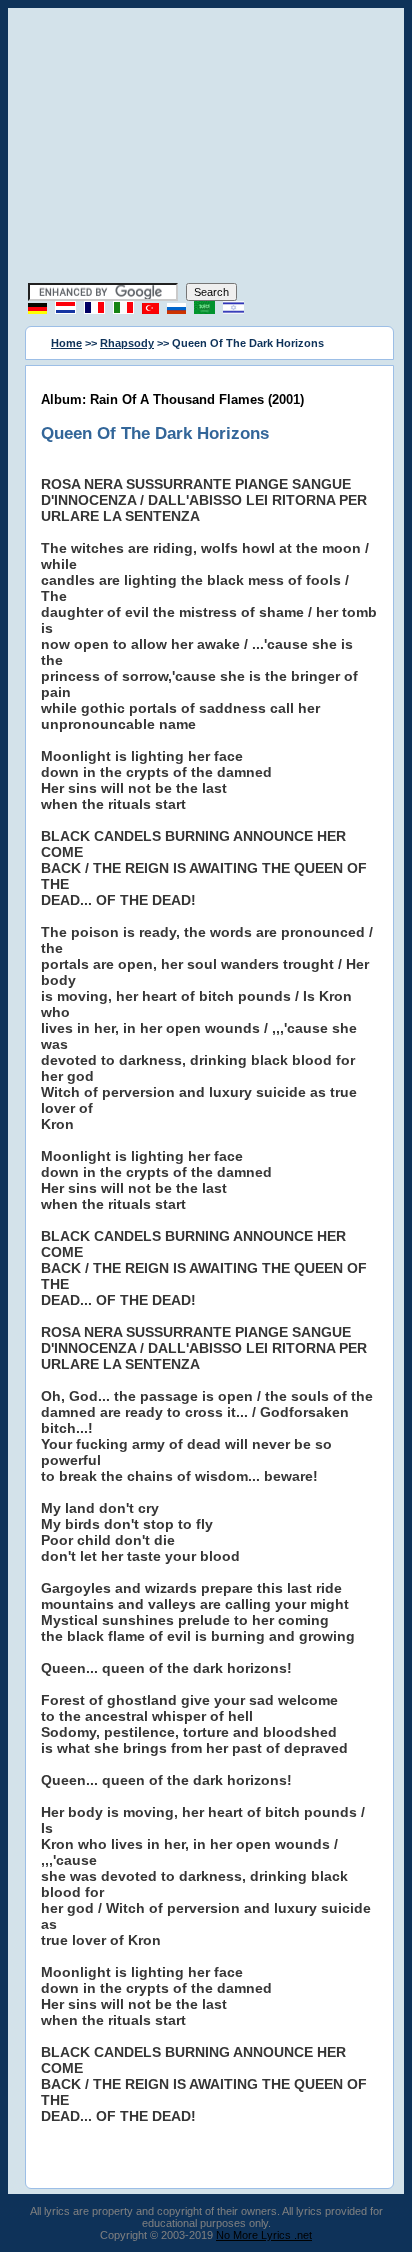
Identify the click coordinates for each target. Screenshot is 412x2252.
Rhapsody (127, 343)
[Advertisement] (206, 148)
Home (66, 343)
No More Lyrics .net (264, 2235)
